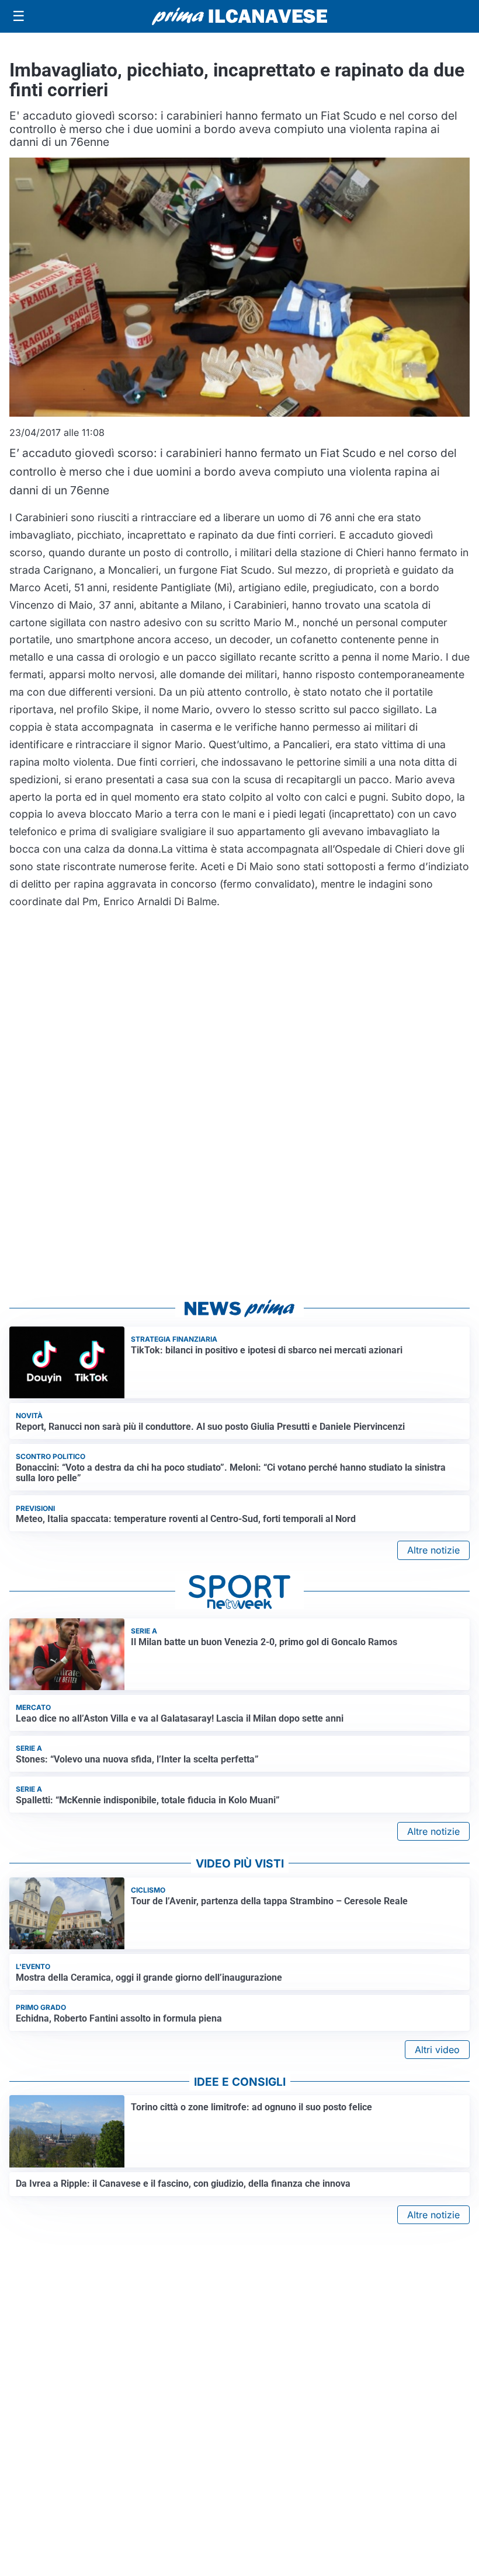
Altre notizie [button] (433, 1550)
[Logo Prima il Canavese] (239, 17)
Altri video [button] (437, 2050)
